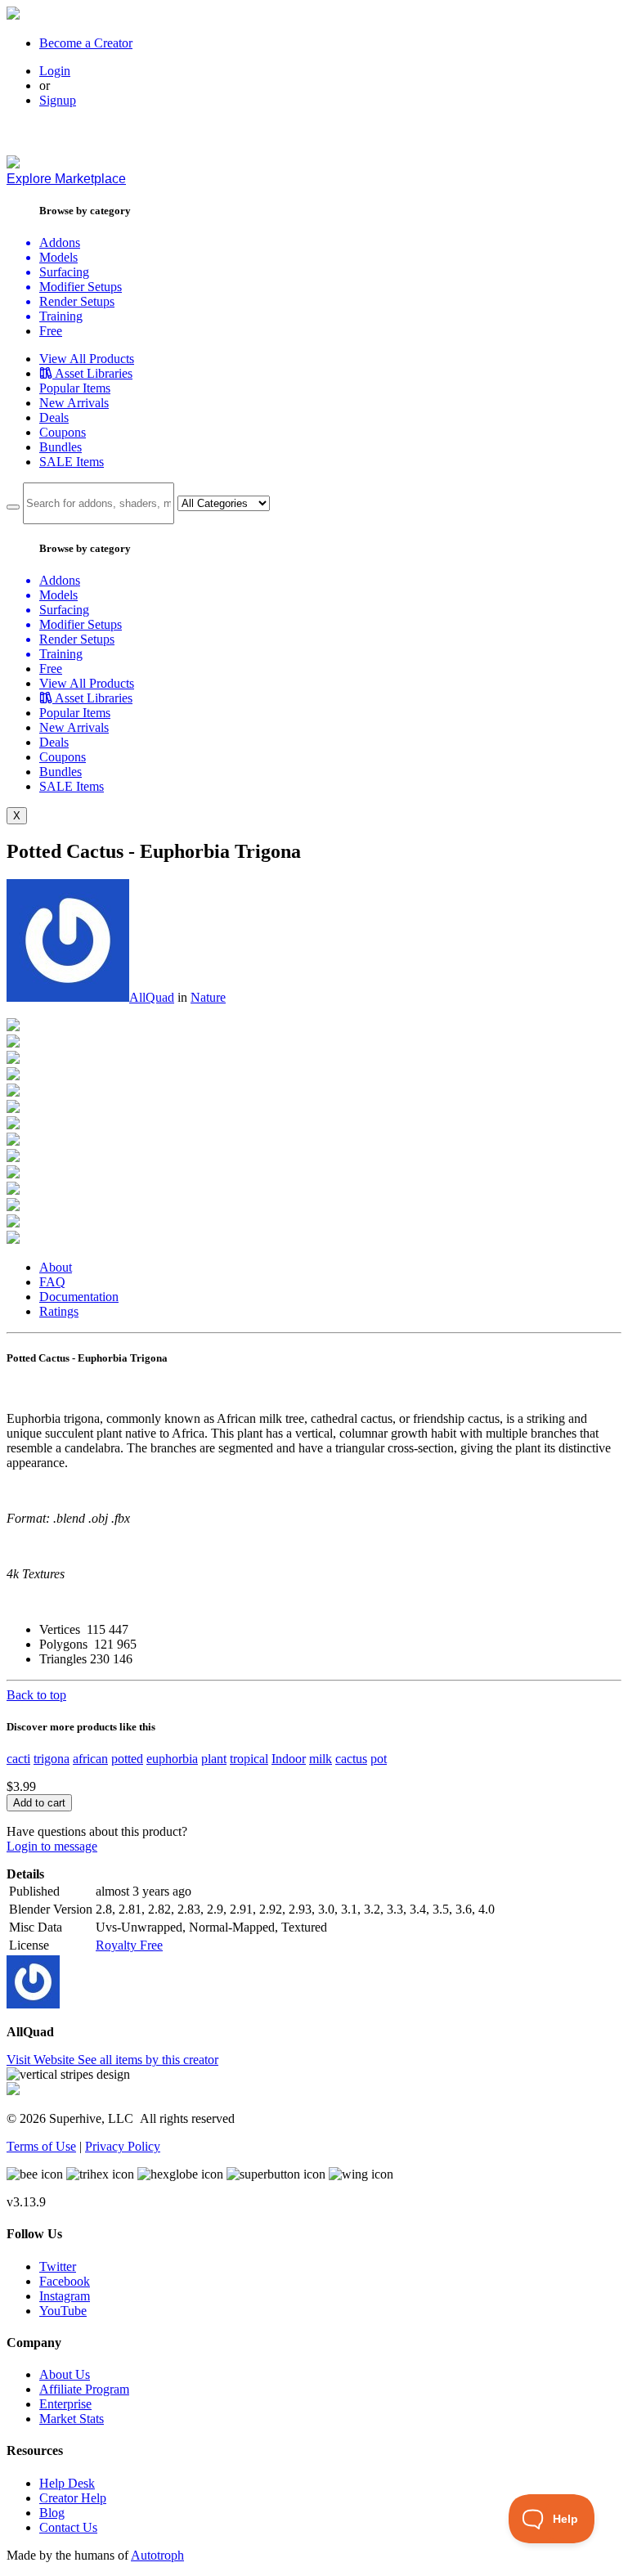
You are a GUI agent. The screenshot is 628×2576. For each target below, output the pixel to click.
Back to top (36, 1695)
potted (127, 1759)
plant (214, 1759)
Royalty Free (129, 1945)
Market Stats (72, 2419)
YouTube (63, 2311)
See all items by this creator (148, 2060)
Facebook (65, 2281)
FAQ (52, 1282)
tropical (249, 1759)
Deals (54, 417)
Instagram (65, 2296)
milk (321, 1759)
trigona (52, 1759)
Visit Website (42, 2060)
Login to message (52, 1846)
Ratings (59, 1311)
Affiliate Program (84, 2389)
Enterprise (65, 2404)
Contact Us (68, 2527)
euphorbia (172, 1759)
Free (51, 331)
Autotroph (157, 2555)
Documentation (79, 1297)
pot (379, 1759)
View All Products (87, 359)
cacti (18, 1759)
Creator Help (73, 2498)
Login (55, 71)
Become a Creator (86, 43)
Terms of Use (41, 2146)
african (90, 1759)
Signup (58, 100)
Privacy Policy (123, 2146)
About (56, 1267)
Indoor (289, 1759)
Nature (208, 997)
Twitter (58, 2266)
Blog (52, 2513)
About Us (65, 2374)
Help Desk (67, 2483)
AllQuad (152, 997)
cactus (351, 1759)
